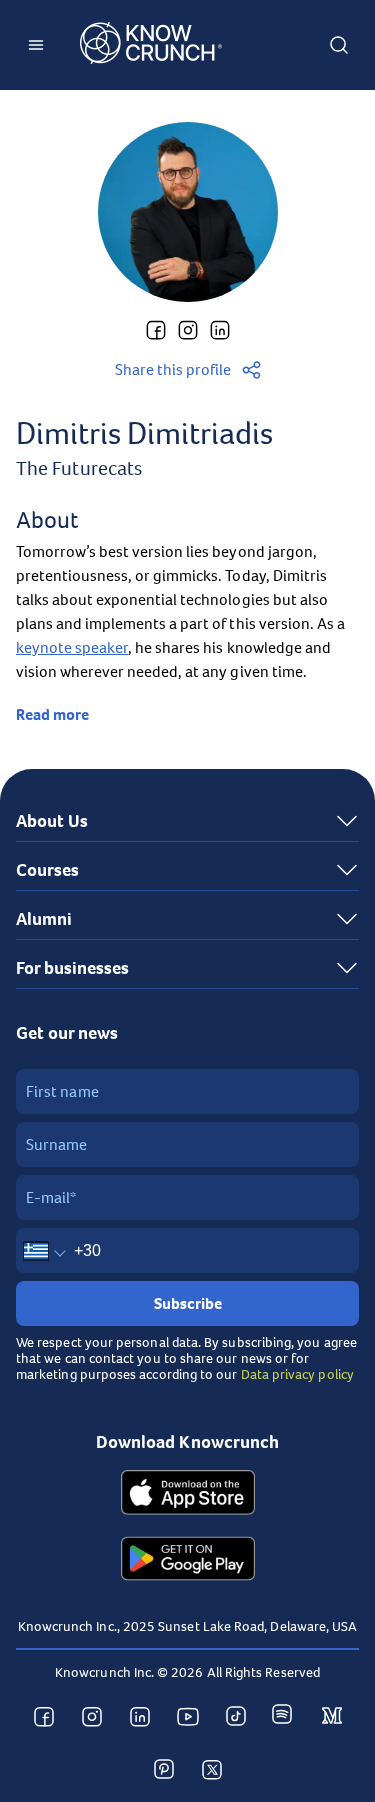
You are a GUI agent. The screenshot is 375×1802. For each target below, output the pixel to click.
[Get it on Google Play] (188, 1561)
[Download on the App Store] (188, 1495)
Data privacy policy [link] (297, 1374)
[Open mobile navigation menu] (36, 45)
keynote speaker (72, 648)
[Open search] (339, 45)
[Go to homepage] (151, 45)
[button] (156, 330)
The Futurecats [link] (79, 469)
